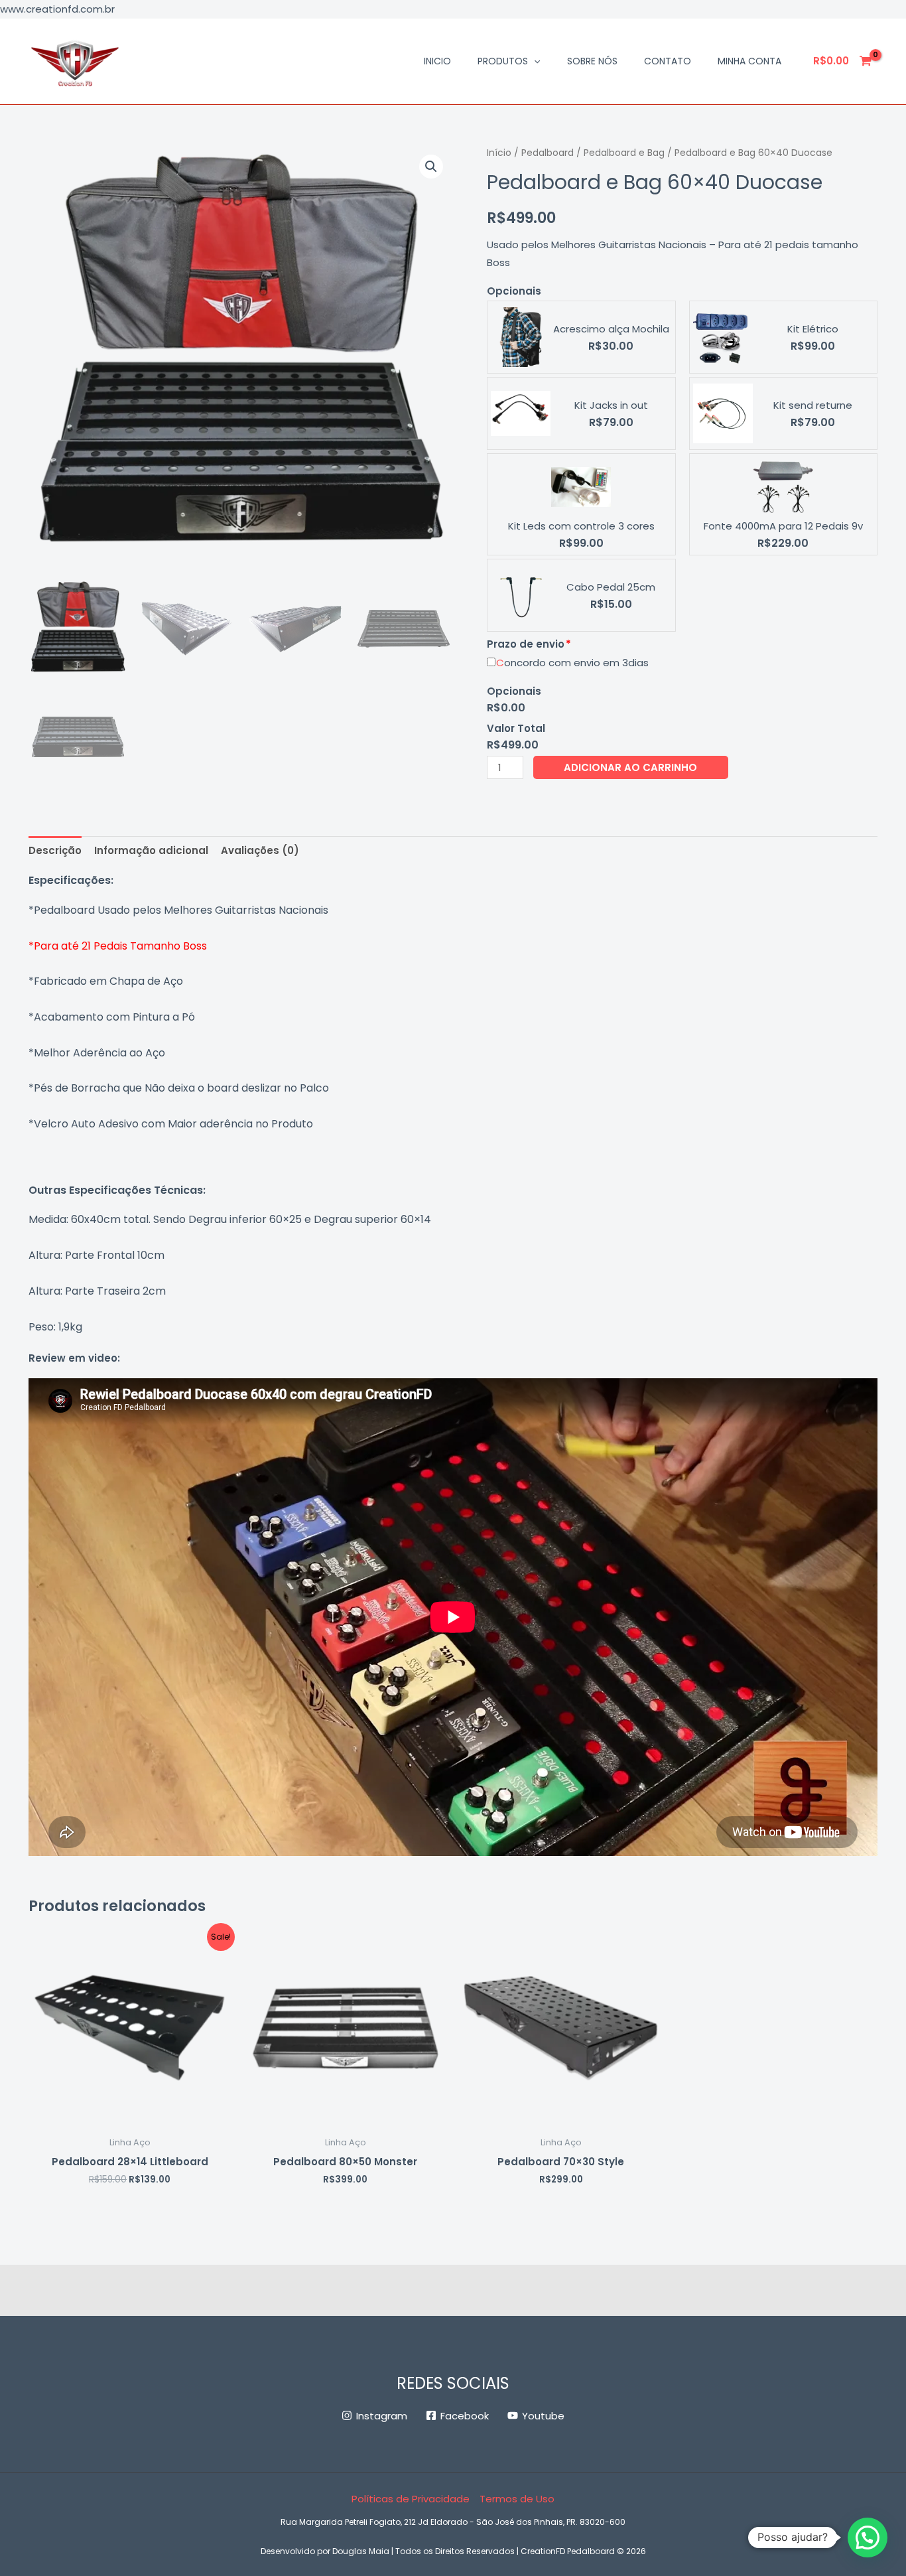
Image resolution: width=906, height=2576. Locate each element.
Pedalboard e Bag (624, 153)
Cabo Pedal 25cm (611, 587)
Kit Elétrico (813, 329)
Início (499, 153)
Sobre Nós (592, 61)
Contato (668, 61)
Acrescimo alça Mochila (611, 329)
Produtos (503, 61)
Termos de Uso (517, 2499)
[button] (534, 61)
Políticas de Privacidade (411, 2499)
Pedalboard (548, 153)
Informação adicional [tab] (151, 850)
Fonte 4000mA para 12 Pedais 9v (783, 526)
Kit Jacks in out (611, 405)
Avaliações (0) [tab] (260, 850)
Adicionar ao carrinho (630, 767)
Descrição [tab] (55, 850)
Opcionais (514, 291)
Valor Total (516, 728)
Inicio (437, 61)
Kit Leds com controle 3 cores (581, 526)
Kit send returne (813, 405)
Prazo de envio (526, 644)
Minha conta (749, 61)
